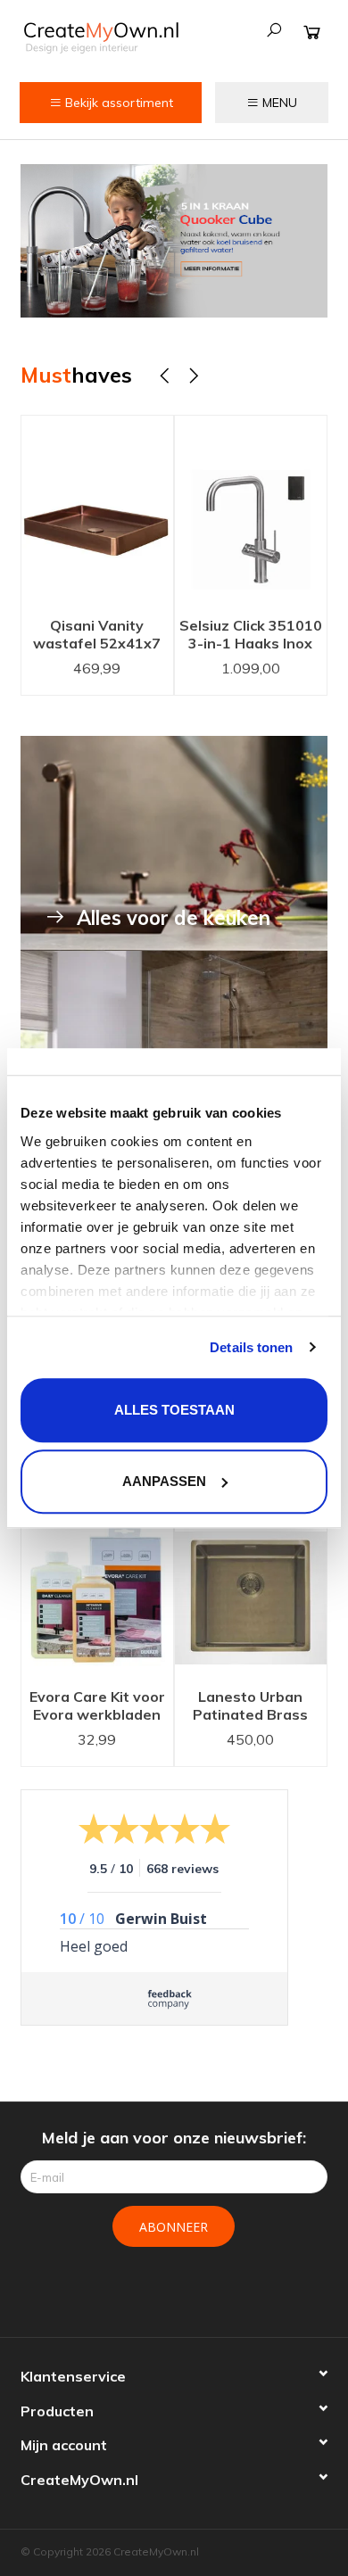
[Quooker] (174, 241)
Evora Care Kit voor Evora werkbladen (97, 1705)
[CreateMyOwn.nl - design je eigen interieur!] (101, 37)
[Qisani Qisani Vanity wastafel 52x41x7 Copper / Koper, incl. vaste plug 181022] (97, 511)
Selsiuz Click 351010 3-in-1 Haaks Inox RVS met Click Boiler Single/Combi (251, 636)
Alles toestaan (174, 1410)
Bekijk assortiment (117, 103)
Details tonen (251, 1347)
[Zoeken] (274, 30)
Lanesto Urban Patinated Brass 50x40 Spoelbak (250, 1707)
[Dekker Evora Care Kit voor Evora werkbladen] (97, 1582)
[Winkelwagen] (312, 32)
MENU (278, 103)
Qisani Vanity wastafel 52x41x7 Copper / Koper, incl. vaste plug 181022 (97, 636)
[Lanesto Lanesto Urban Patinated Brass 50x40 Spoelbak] (251, 1582)
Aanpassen (164, 1481)
